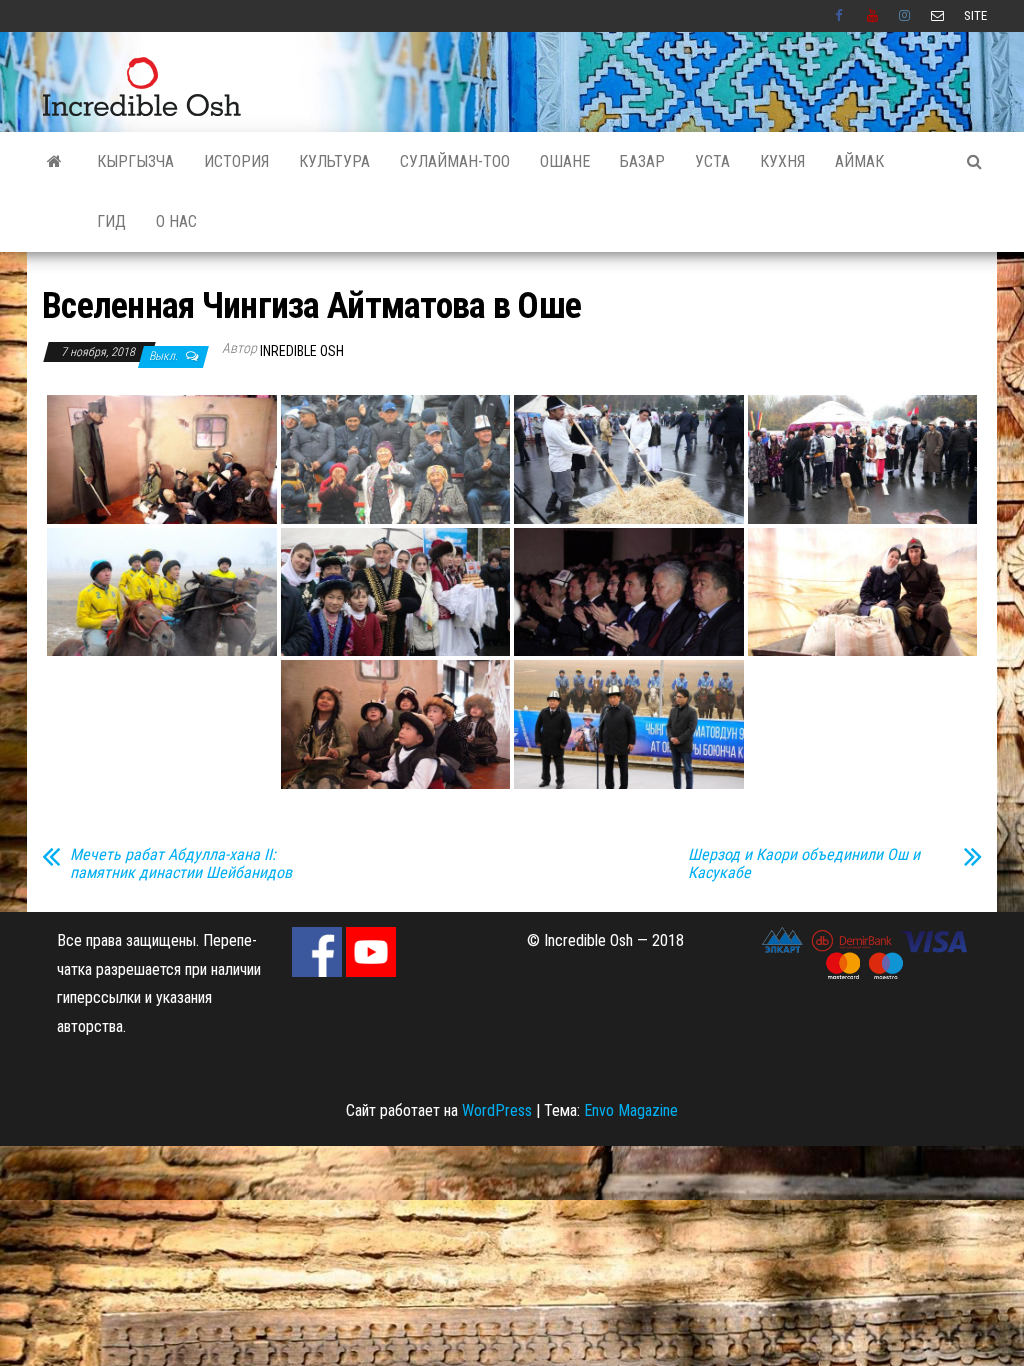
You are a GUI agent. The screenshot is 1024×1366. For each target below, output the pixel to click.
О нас (176, 221)
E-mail (937, 16)
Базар (642, 161)
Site (975, 15)
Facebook (841, 16)
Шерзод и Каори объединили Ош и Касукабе (804, 864)
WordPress (497, 1110)
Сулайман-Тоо (455, 161)
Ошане (565, 161)
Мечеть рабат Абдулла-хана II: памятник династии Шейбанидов (181, 864)
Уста (712, 161)
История (236, 161)
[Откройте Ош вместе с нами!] (54, 162)
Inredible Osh (302, 351)
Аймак (859, 161)
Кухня (782, 161)
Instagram (905, 16)
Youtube (873, 16)
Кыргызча (135, 161)
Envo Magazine (631, 1110)
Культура (334, 161)
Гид (111, 221)
